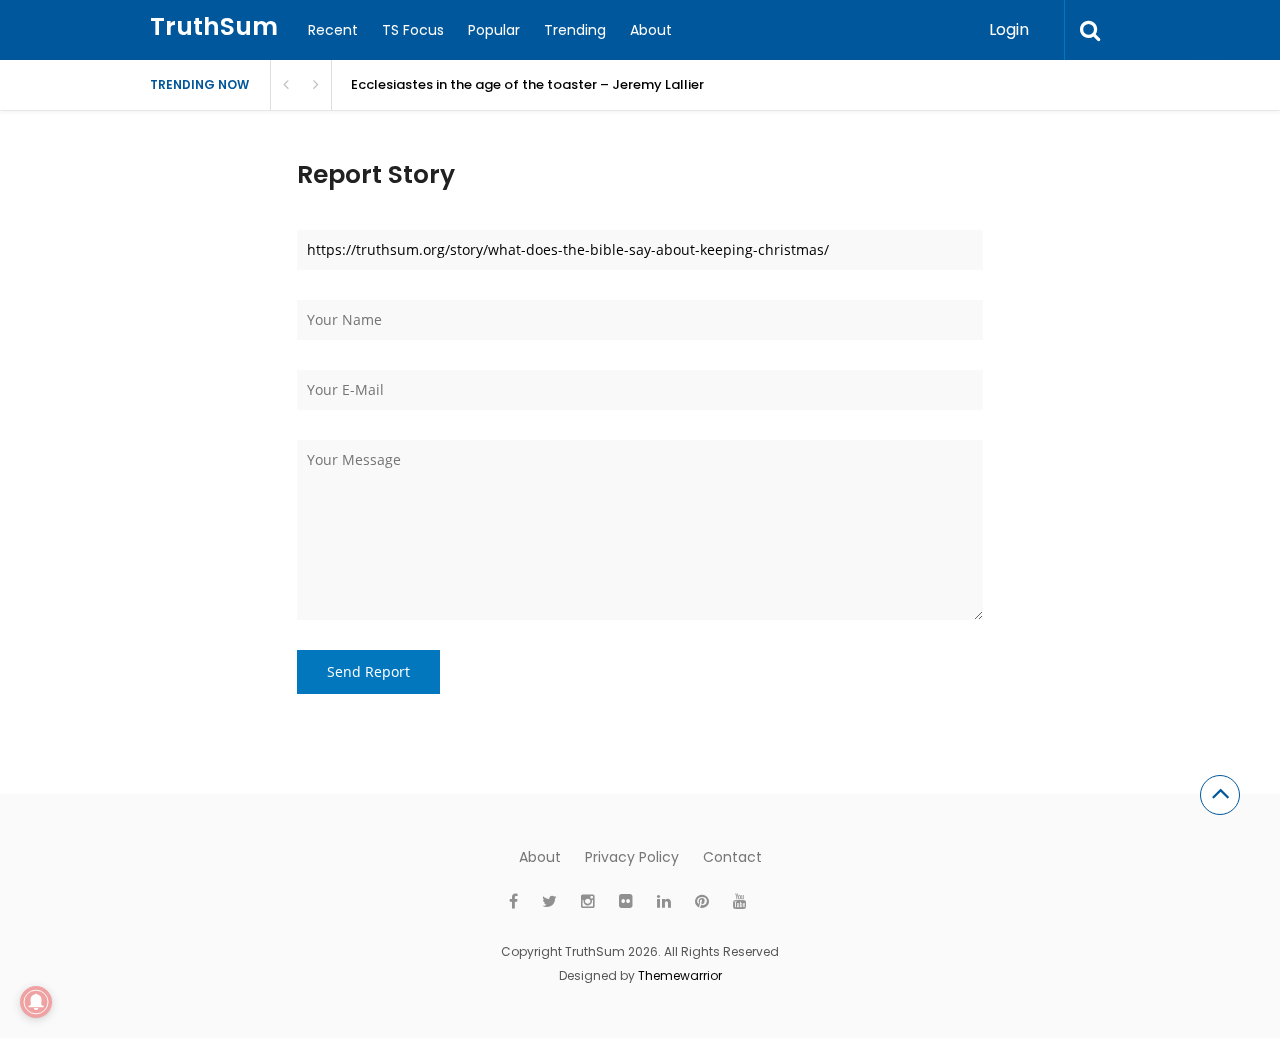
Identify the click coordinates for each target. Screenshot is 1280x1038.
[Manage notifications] (36, 1002)
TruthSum (214, 26)
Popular (494, 30)
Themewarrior (680, 975)
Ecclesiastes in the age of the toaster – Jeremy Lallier (527, 84)
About (651, 30)
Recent (333, 30)
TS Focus (413, 30)
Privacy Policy (632, 857)
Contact (732, 857)
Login (1009, 29)
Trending (575, 30)
